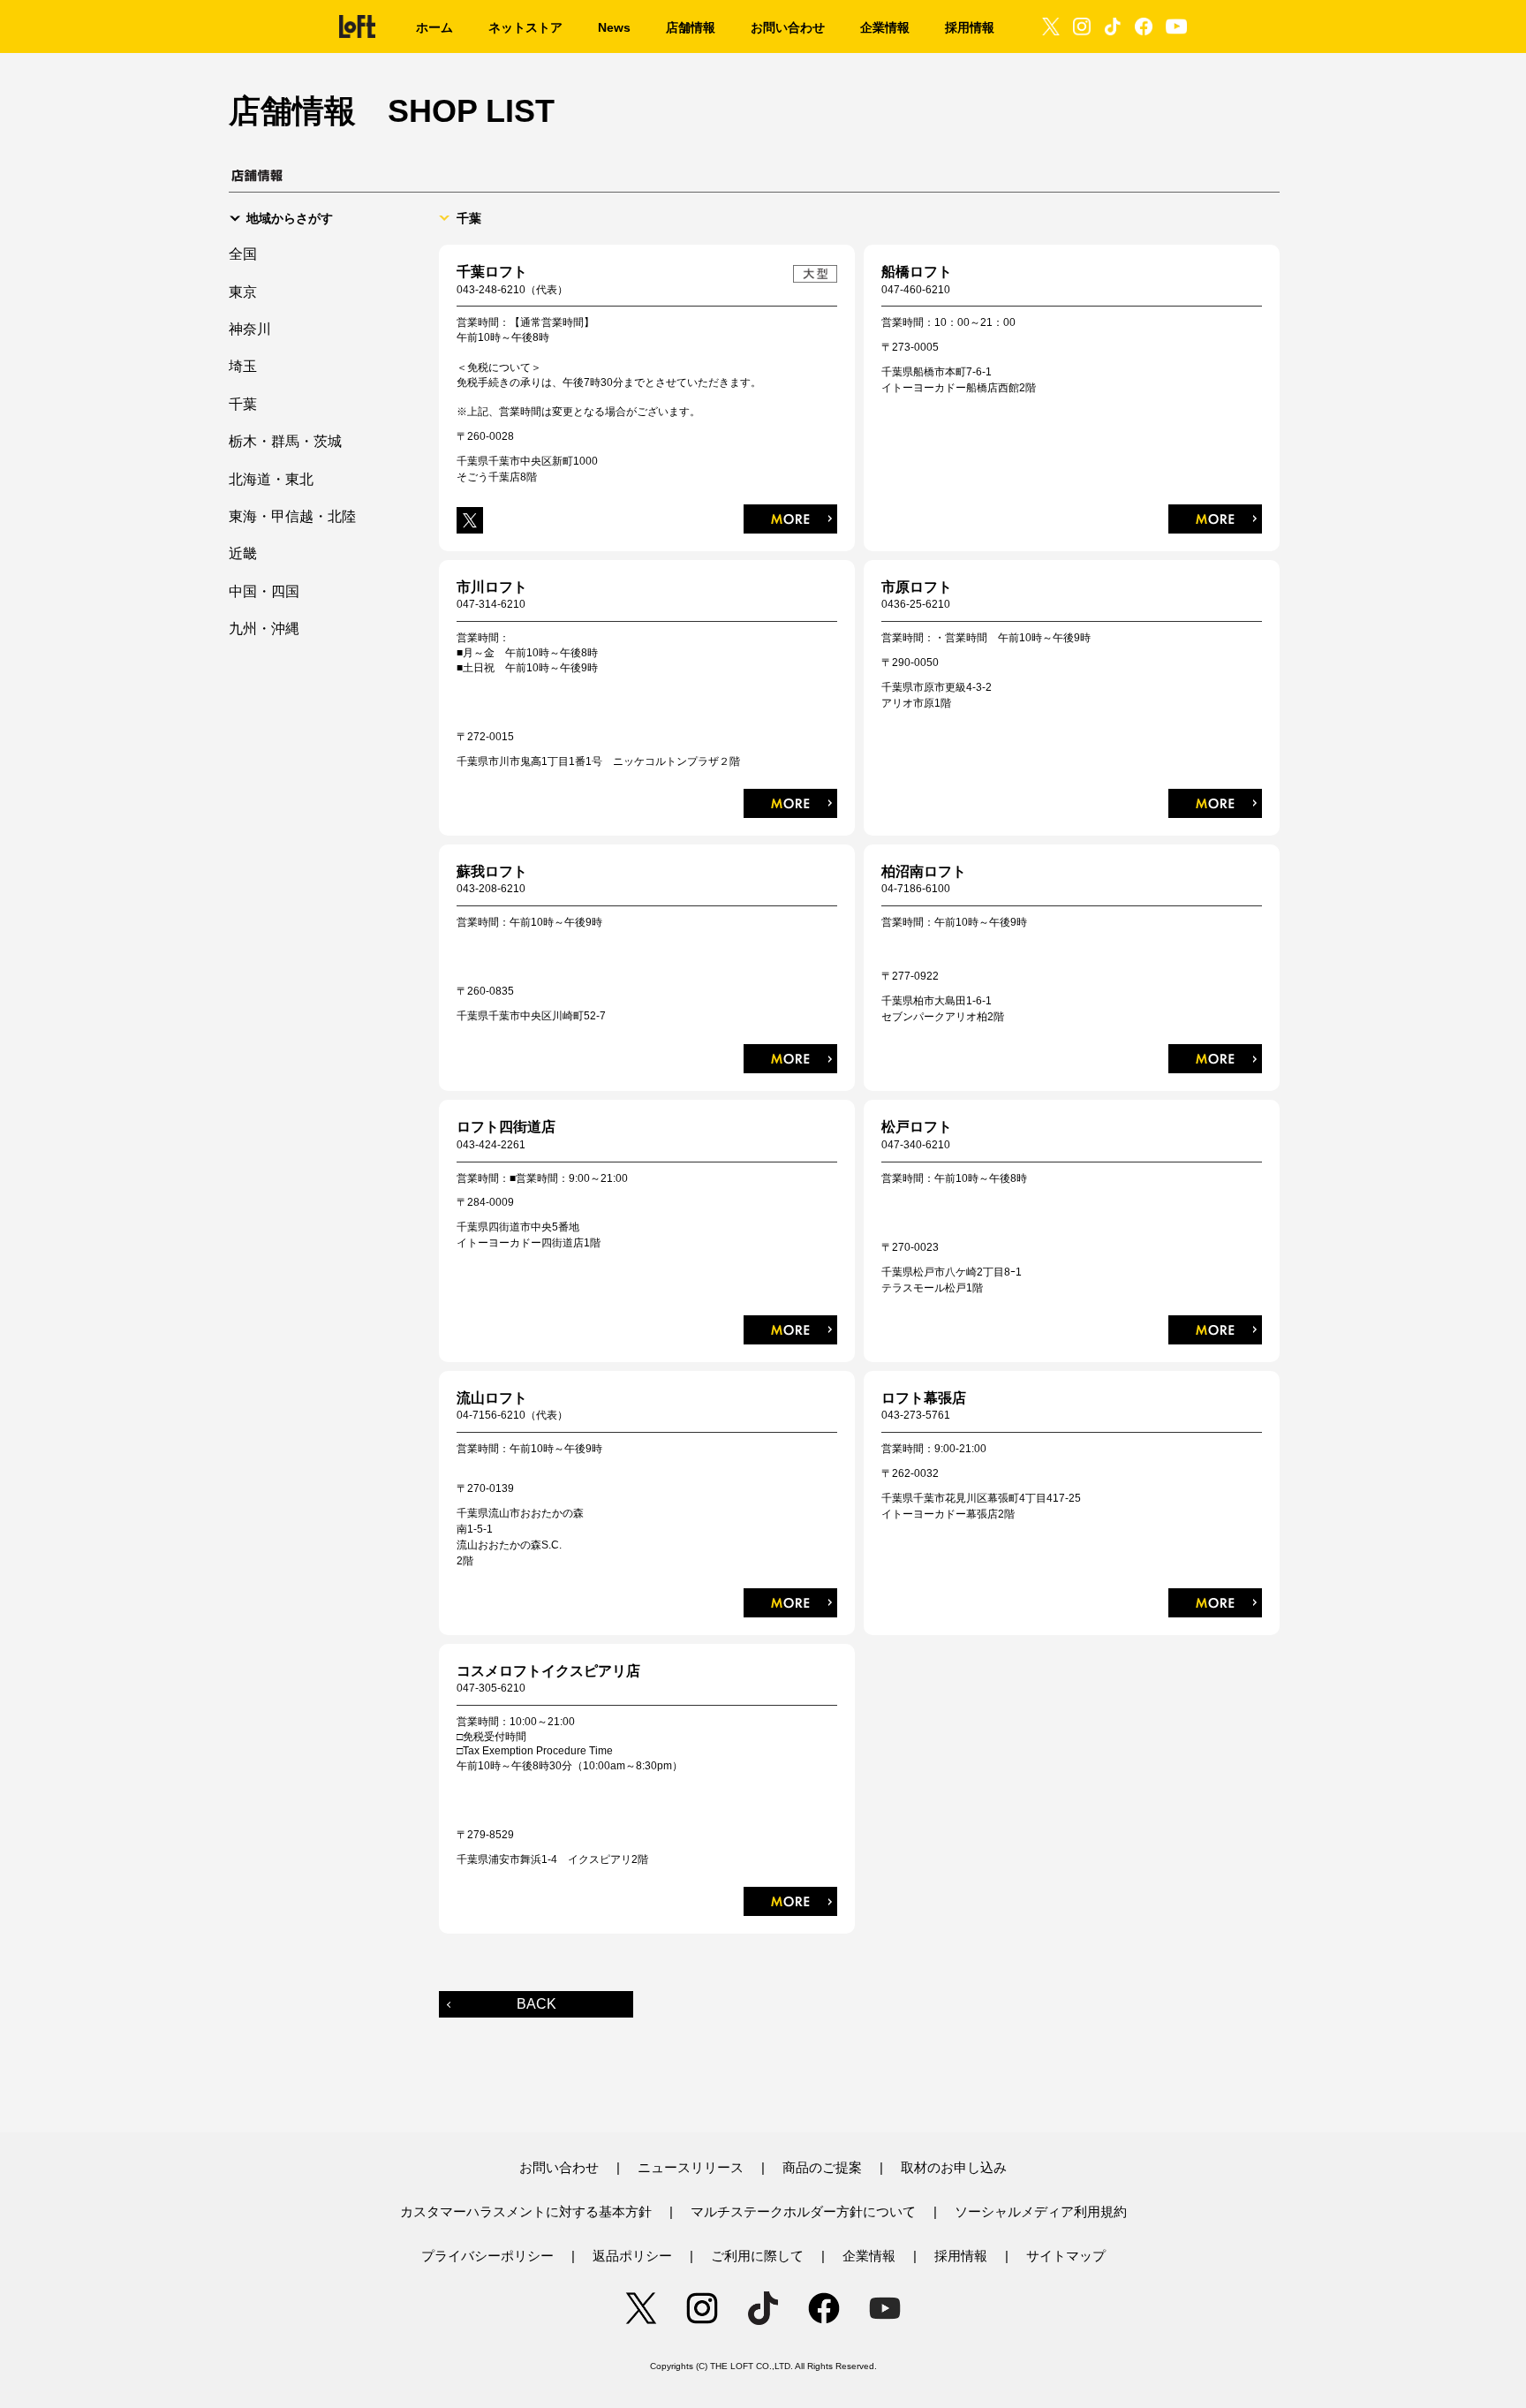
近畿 (243, 553)
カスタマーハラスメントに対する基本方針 (526, 2211)
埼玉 (243, 366)
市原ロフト (917, 587)
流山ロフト (492, 1398)
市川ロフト (492, 587)
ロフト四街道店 (506, 1127)
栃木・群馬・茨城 (285, 441)
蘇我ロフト (492, 871)
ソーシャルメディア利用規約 (1041, 2211)
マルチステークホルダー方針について (803, 2211)
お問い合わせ (559, 2167)
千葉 (243, 404)
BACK (536, 2004)
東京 (243, 292)
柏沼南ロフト (924, 871)
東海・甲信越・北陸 (292, 516)
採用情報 (961, 2256)
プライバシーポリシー (487, 2256)
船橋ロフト (917, 272)
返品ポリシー (632, 2256)
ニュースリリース (691, 2167)
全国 (243, 254)
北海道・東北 (271, 479)
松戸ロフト (917, 1127)
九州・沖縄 (264, 629)
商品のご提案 (822, 2167)
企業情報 (869, 2256)
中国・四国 (264, 591)
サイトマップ (1066, 2256)
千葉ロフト (492, 272)
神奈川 (250, 329)
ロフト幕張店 (924, 1398)
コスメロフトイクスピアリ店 (548, 1671)
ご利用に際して (757, 2256)
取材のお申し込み (954, 2167)
